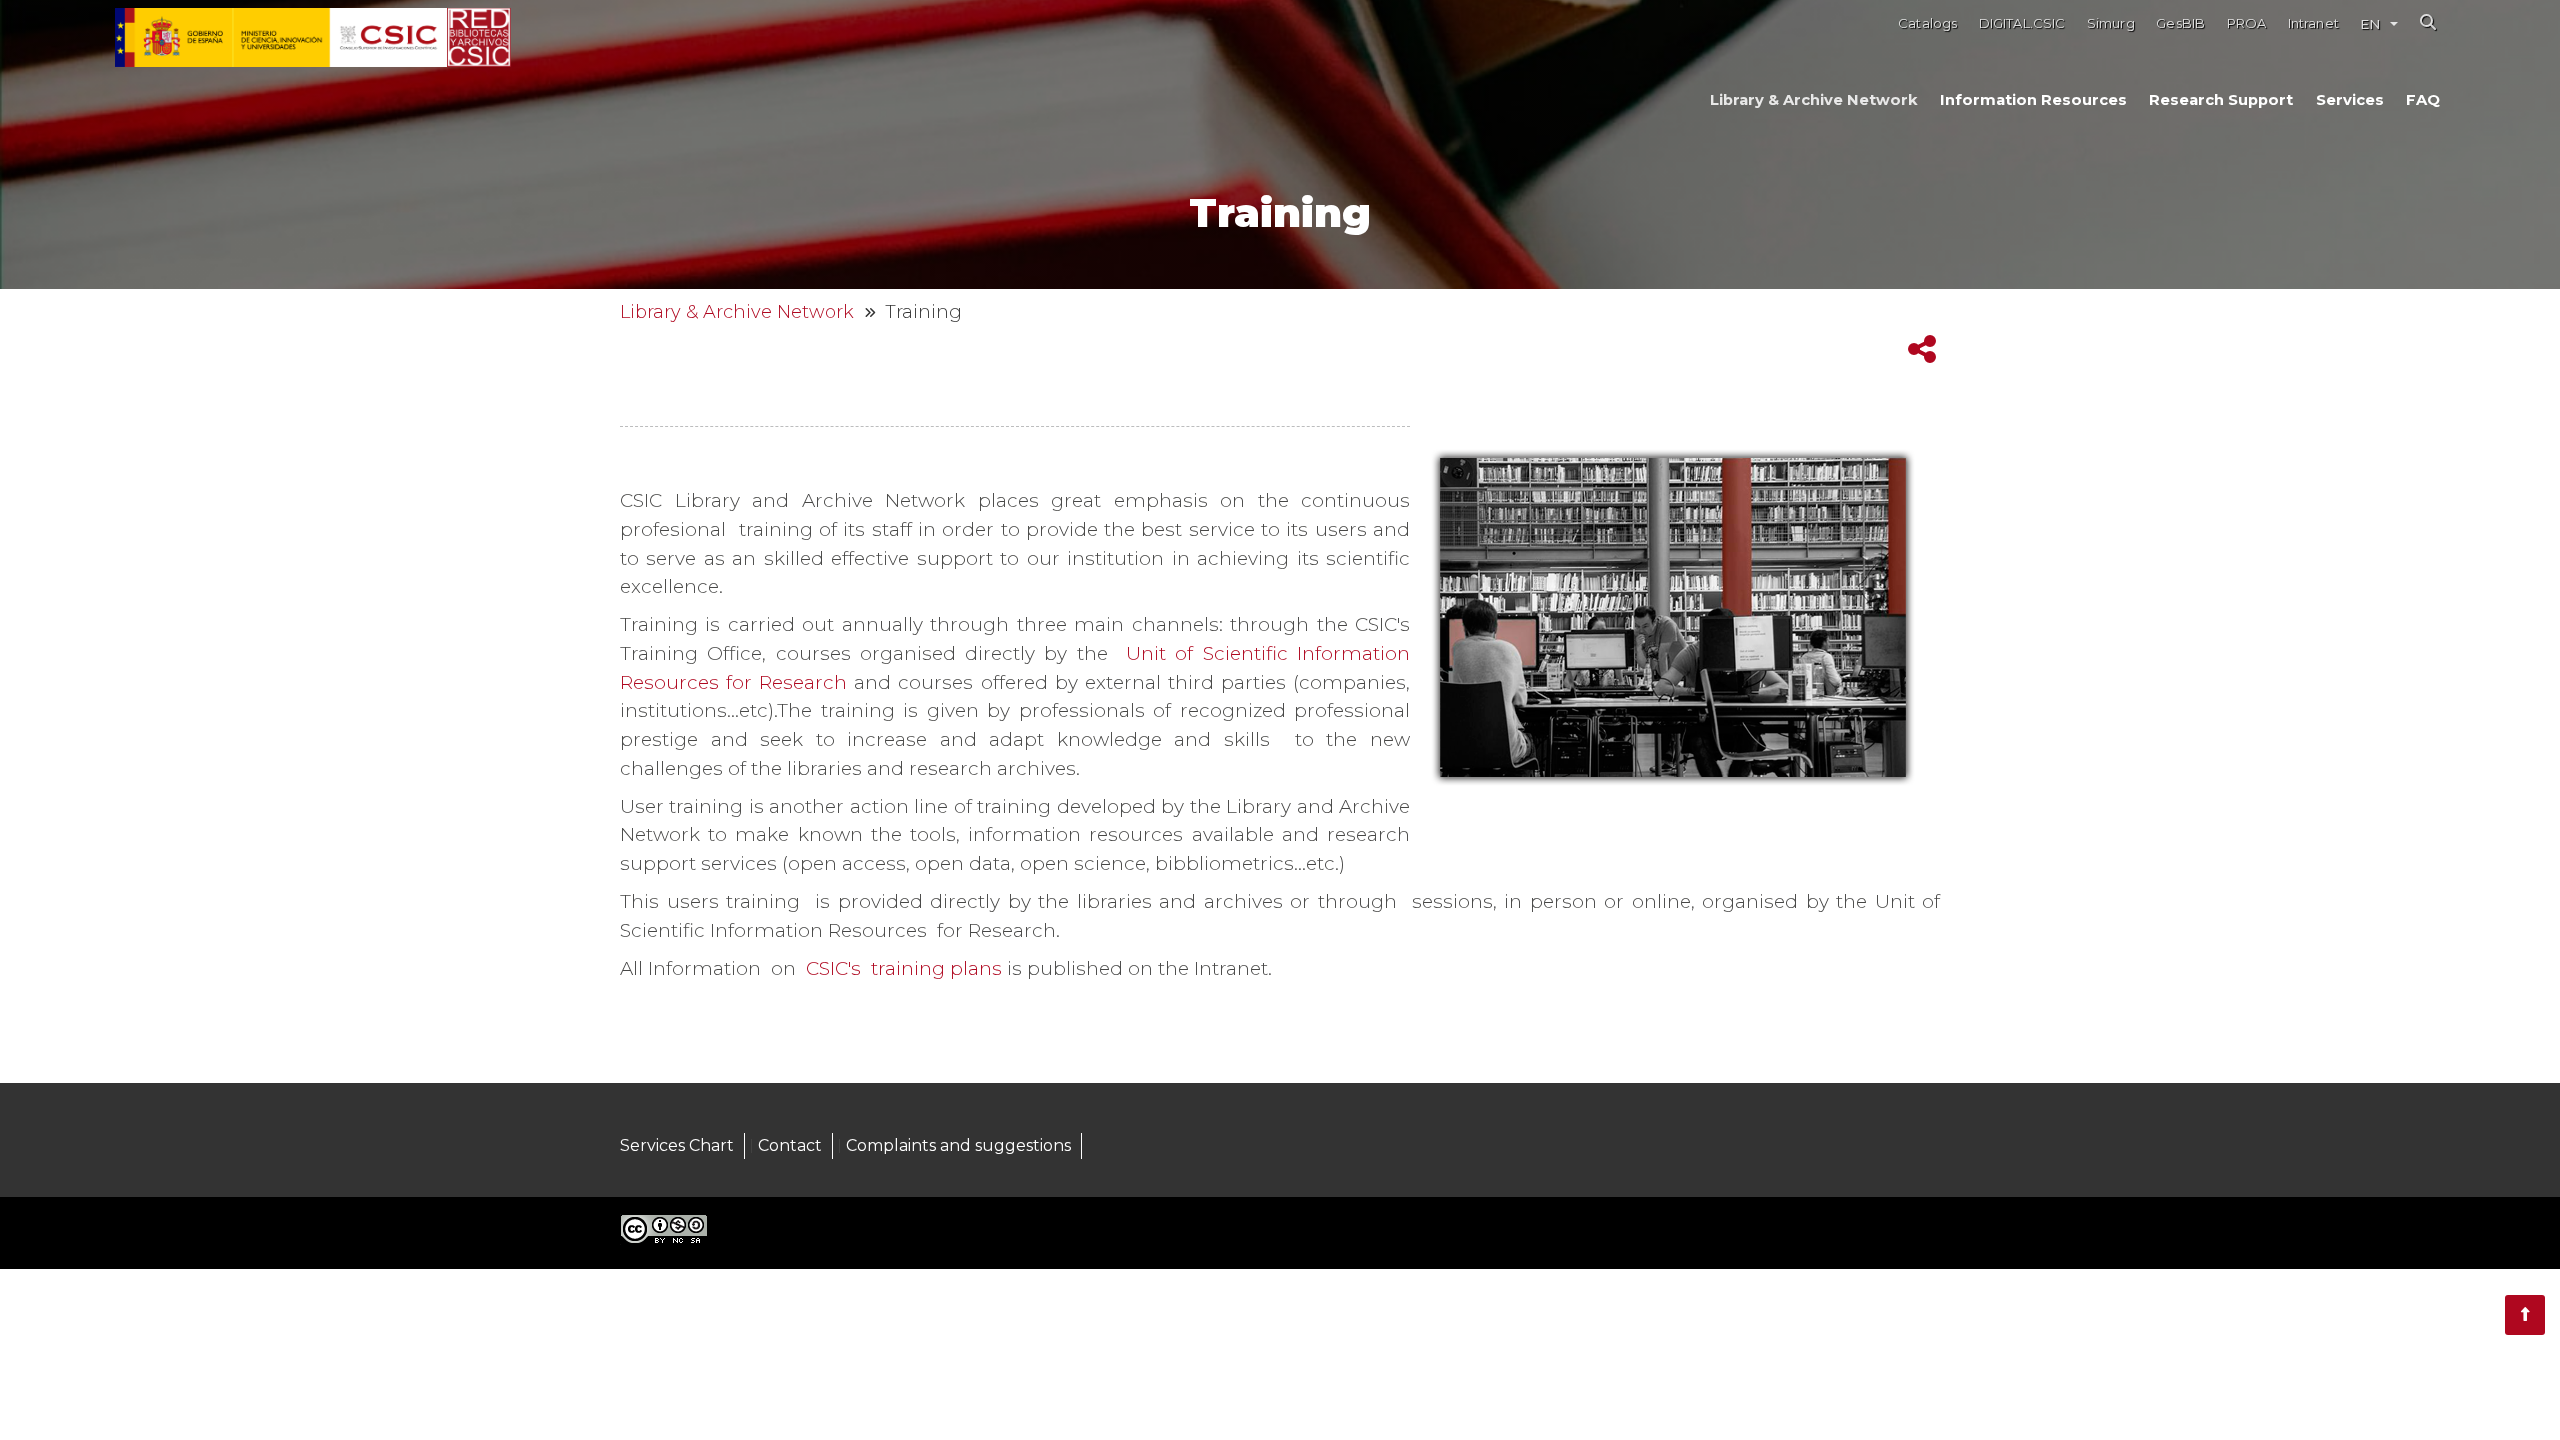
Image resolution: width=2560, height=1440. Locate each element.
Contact (790, 1145)
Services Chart (677, 1145)
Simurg (2111, 23)
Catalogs (1927, 23)
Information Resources (2033, 100)
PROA (2247, 23)
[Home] (479, 38)
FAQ (2423, 100)
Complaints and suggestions (958, 1145)
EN (2370, 24)
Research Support (2221, 100)
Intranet (2313, 23)
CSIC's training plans (904, 968)
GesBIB (2180, 23)
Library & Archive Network (1814, 100)
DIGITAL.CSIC (2022, 23)
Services (2350, 100)
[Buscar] (2428, 22)
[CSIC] (281, 38)
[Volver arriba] (2525, 1315)
